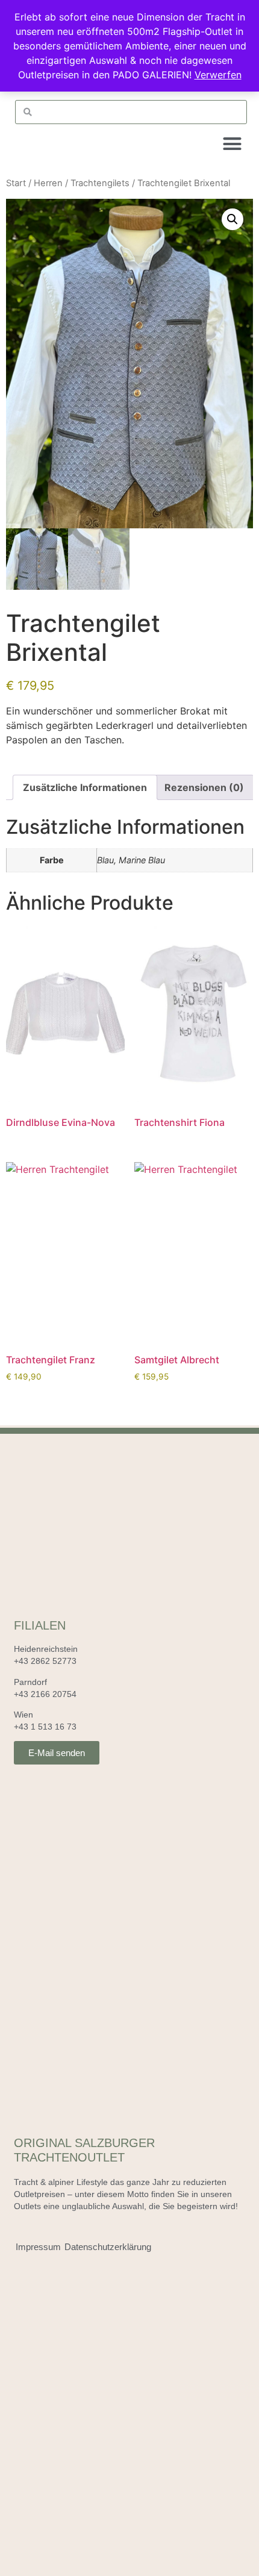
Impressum (38, 2247)
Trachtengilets (100, 183)
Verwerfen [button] (218, 75)
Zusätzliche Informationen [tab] (85, 787)
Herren (48, 183)
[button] (232, 144)
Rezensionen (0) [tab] (204, 787)
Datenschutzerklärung (108, 2247)
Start (16, 183)
